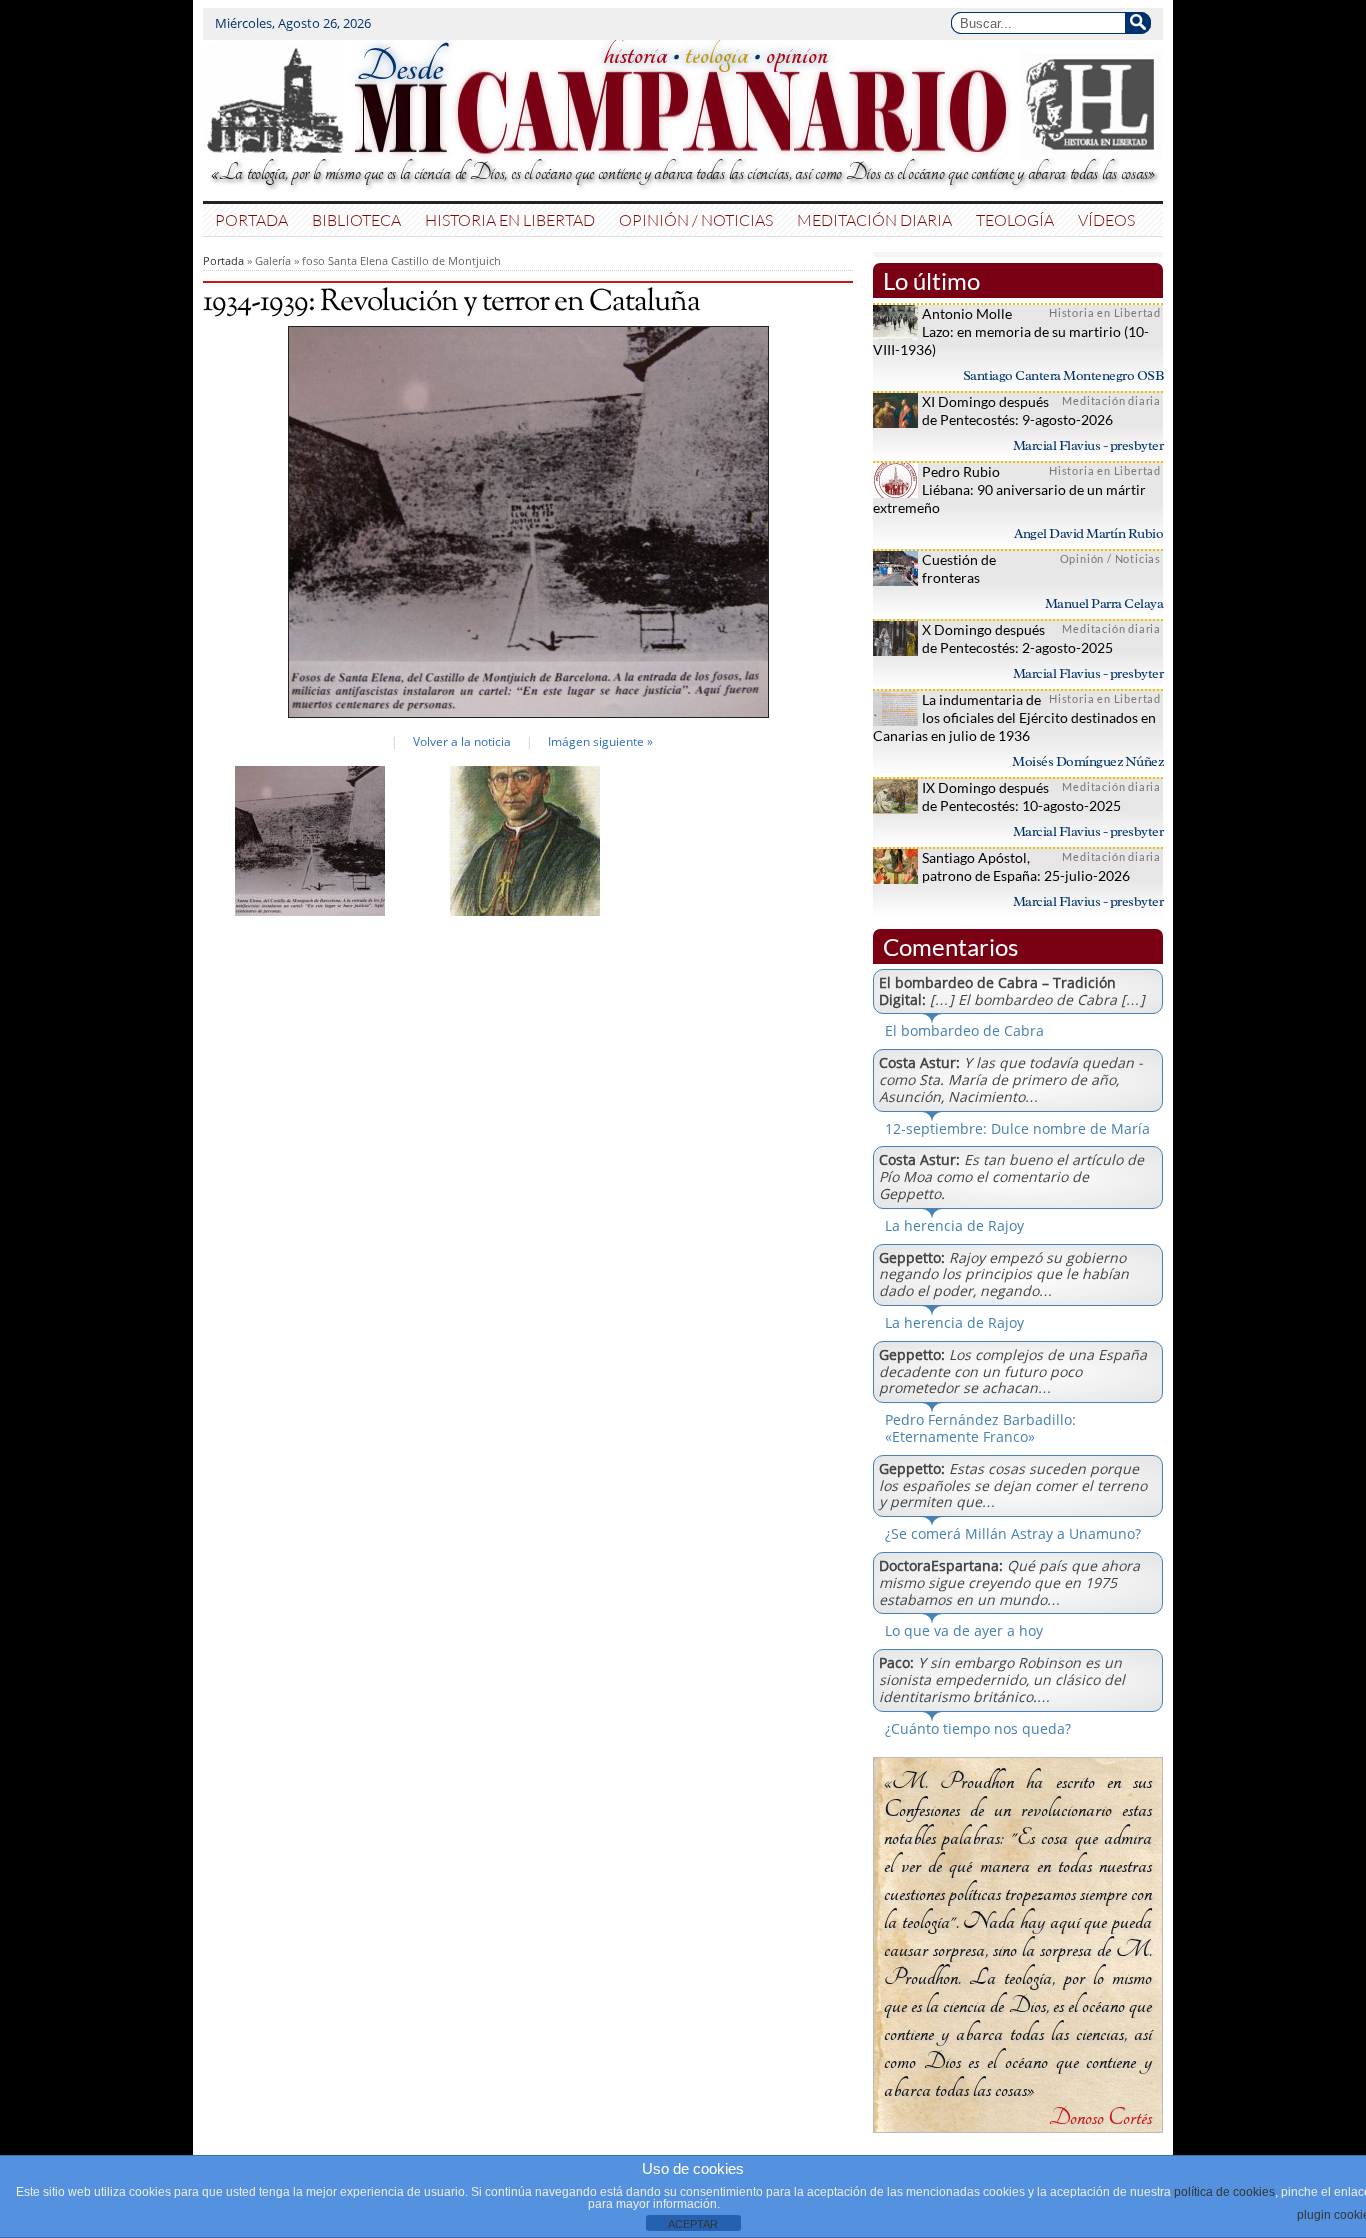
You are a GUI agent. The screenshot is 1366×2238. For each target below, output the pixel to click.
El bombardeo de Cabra (964, 1030)
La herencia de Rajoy (954, 1225)
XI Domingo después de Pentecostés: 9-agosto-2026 (1017, 410)
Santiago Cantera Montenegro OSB (1063, 375)
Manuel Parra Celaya (1104, 603)
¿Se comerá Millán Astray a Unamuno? (1013, 1533)
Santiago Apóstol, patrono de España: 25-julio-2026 (1026, 866)
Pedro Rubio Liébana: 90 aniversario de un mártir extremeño (1009, 489)
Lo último (931, 280)
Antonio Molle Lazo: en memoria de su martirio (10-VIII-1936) (1011, 331)
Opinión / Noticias (696, 219)
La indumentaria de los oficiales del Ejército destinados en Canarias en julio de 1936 (1014, 717)
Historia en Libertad (510, 219)
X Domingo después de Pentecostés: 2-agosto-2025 (1017, 638)
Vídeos (1106, 219)
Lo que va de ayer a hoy (964, 1630)
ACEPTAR (693, 2224)
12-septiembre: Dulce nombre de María (1017, 1128)
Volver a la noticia (462, 741)
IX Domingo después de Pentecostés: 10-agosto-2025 (1021, 796)
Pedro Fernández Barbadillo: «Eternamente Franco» (980, 1428)
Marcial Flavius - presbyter (1088, 445)
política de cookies (1224, 2192)
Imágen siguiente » (600, 741)
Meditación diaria (874, 219)
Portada (251, 219)
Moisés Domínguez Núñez (1087, 761)
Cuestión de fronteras (959, 568)
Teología (1015, 219)
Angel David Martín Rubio (1088, 533)
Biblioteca (356, 219)
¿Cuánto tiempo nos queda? (978, 1728)
